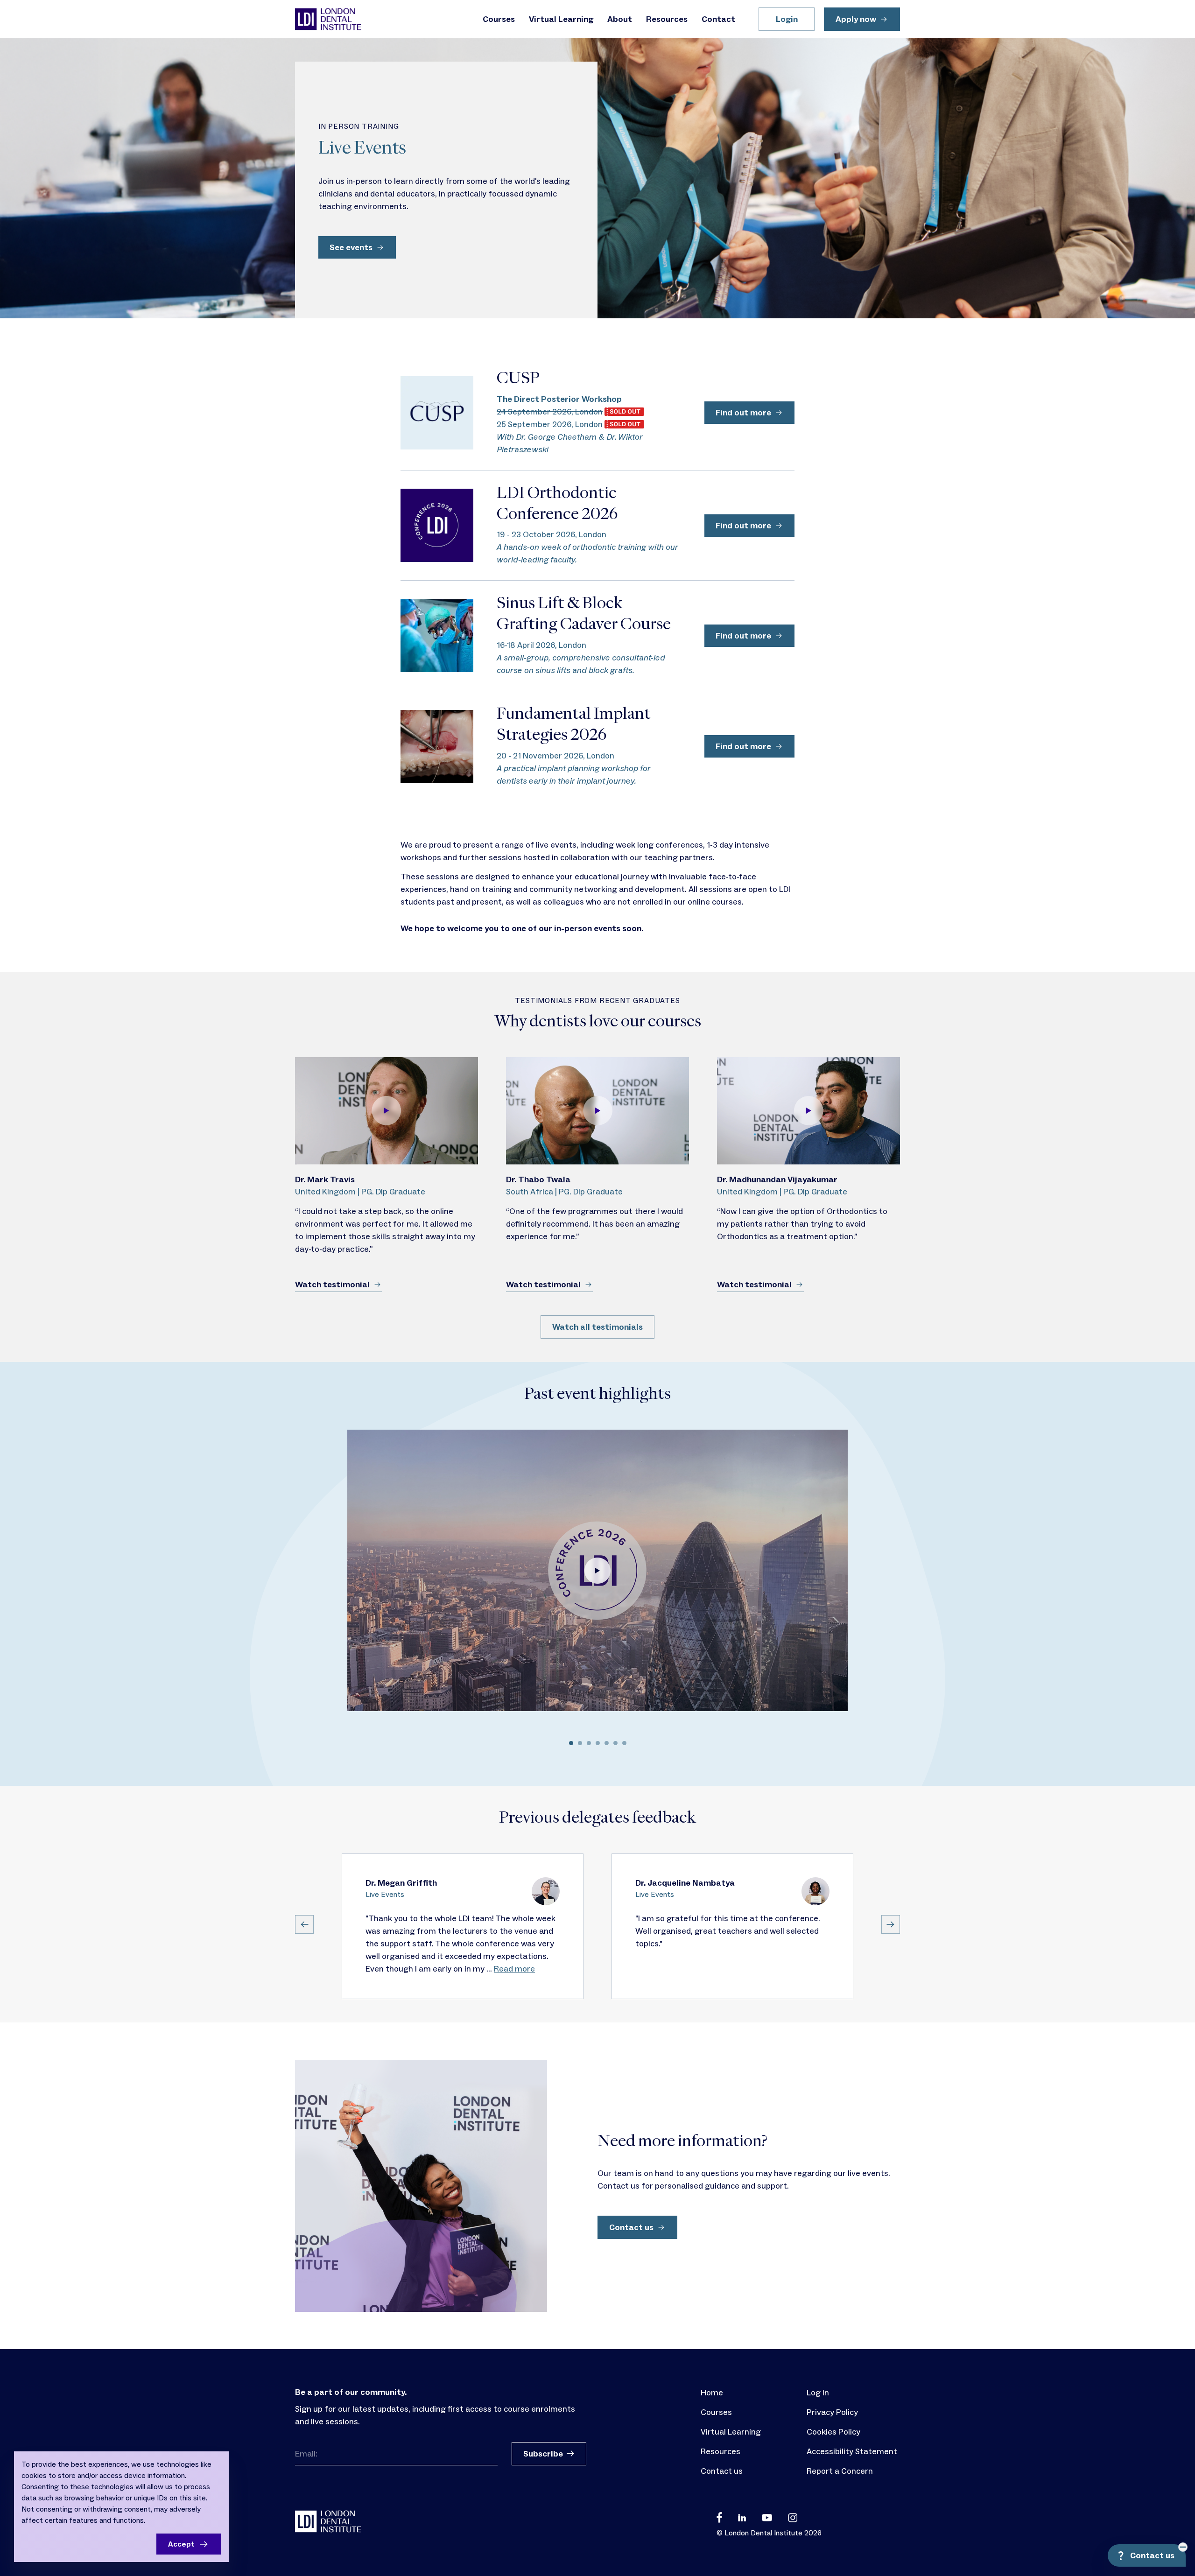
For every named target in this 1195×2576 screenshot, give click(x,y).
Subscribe (543, 2454)
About (620, 19)
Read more (514, 1969)
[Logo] (328, 19)
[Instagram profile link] (793, 2517)
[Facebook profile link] (719, 2517)
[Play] (387, 1111)
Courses (499, 19)
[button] (536, 1744)
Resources (667, 19)
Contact (718, 19)
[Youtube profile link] (767, 2517)
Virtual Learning (561, 19)
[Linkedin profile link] (742, 2517)
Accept (181, 2544)
